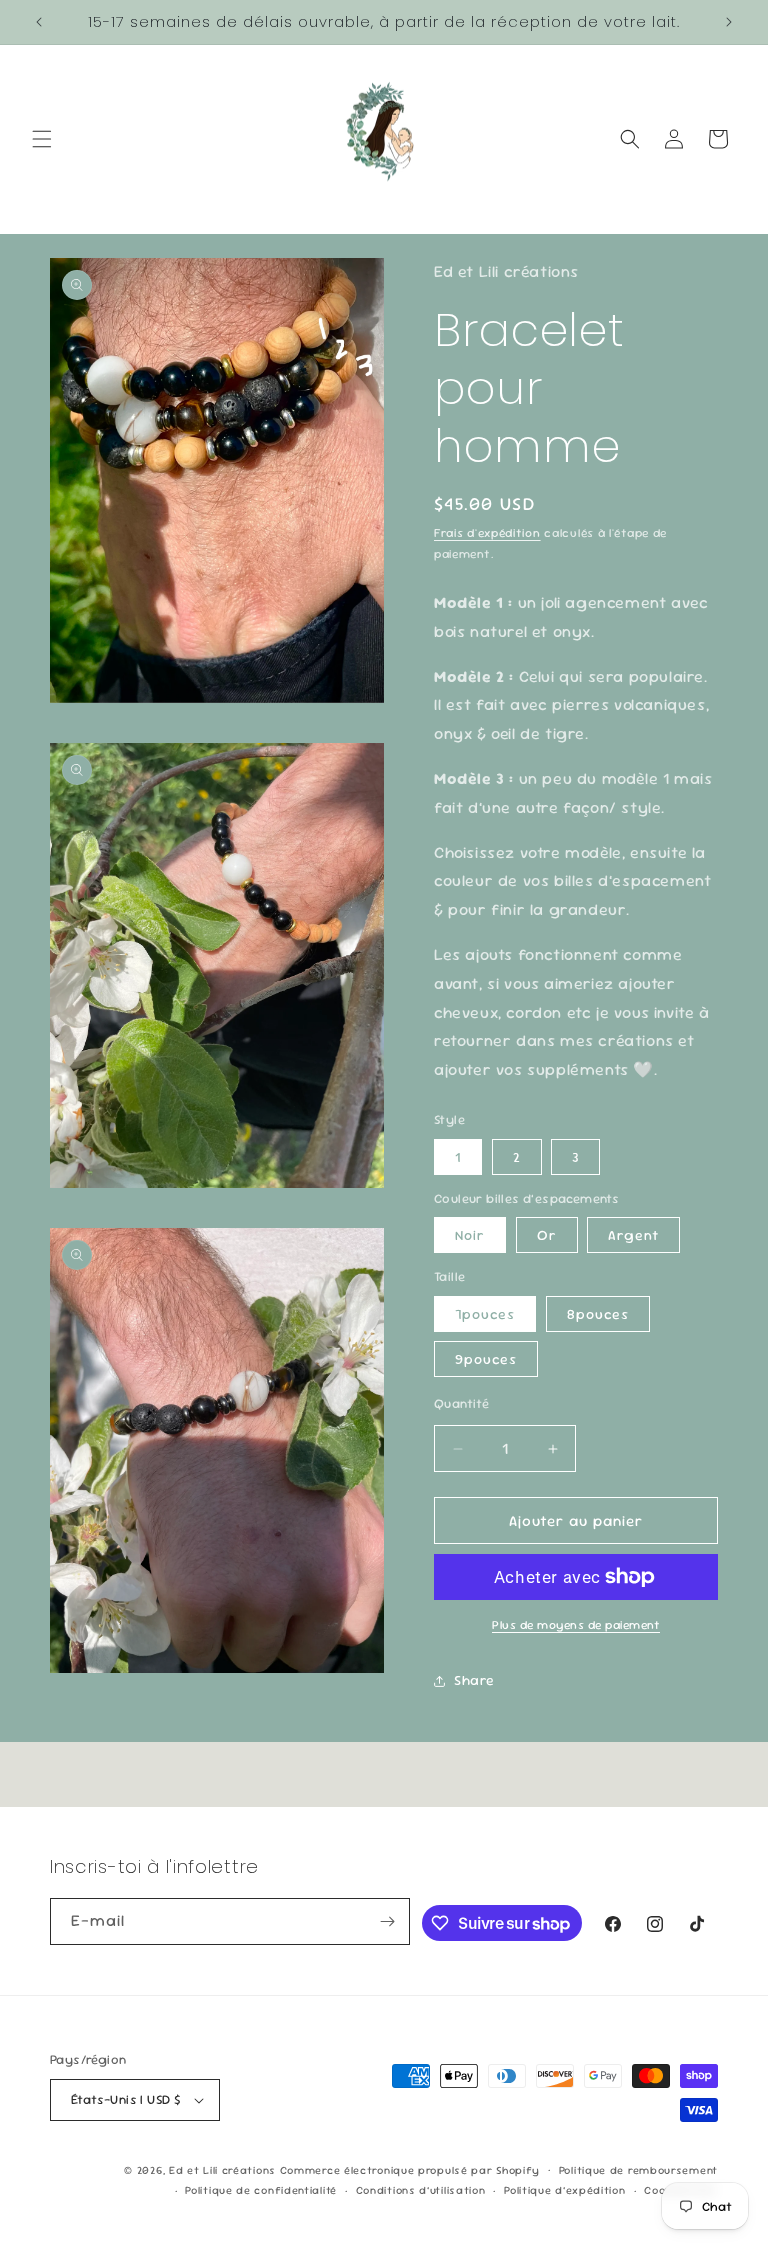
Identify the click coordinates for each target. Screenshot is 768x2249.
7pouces (485, 1314)
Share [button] (474, 1680)
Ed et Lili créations (222, 2170)
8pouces (598, 1314)
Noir (470, 1235)
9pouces (486, 1359)
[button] (42, 139)
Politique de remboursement (638, 2170)
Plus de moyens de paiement (576, 1625)
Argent (633, 1235)
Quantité (461, 1403)
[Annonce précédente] (39, 22)
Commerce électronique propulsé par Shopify (410, 2170)
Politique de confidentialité (261, 2190)
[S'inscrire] (387, 1921)
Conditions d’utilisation (421, 2190)
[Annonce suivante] (729, 22)
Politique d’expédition (564, 2190)
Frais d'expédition (487, 533)
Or (547, 1235)
